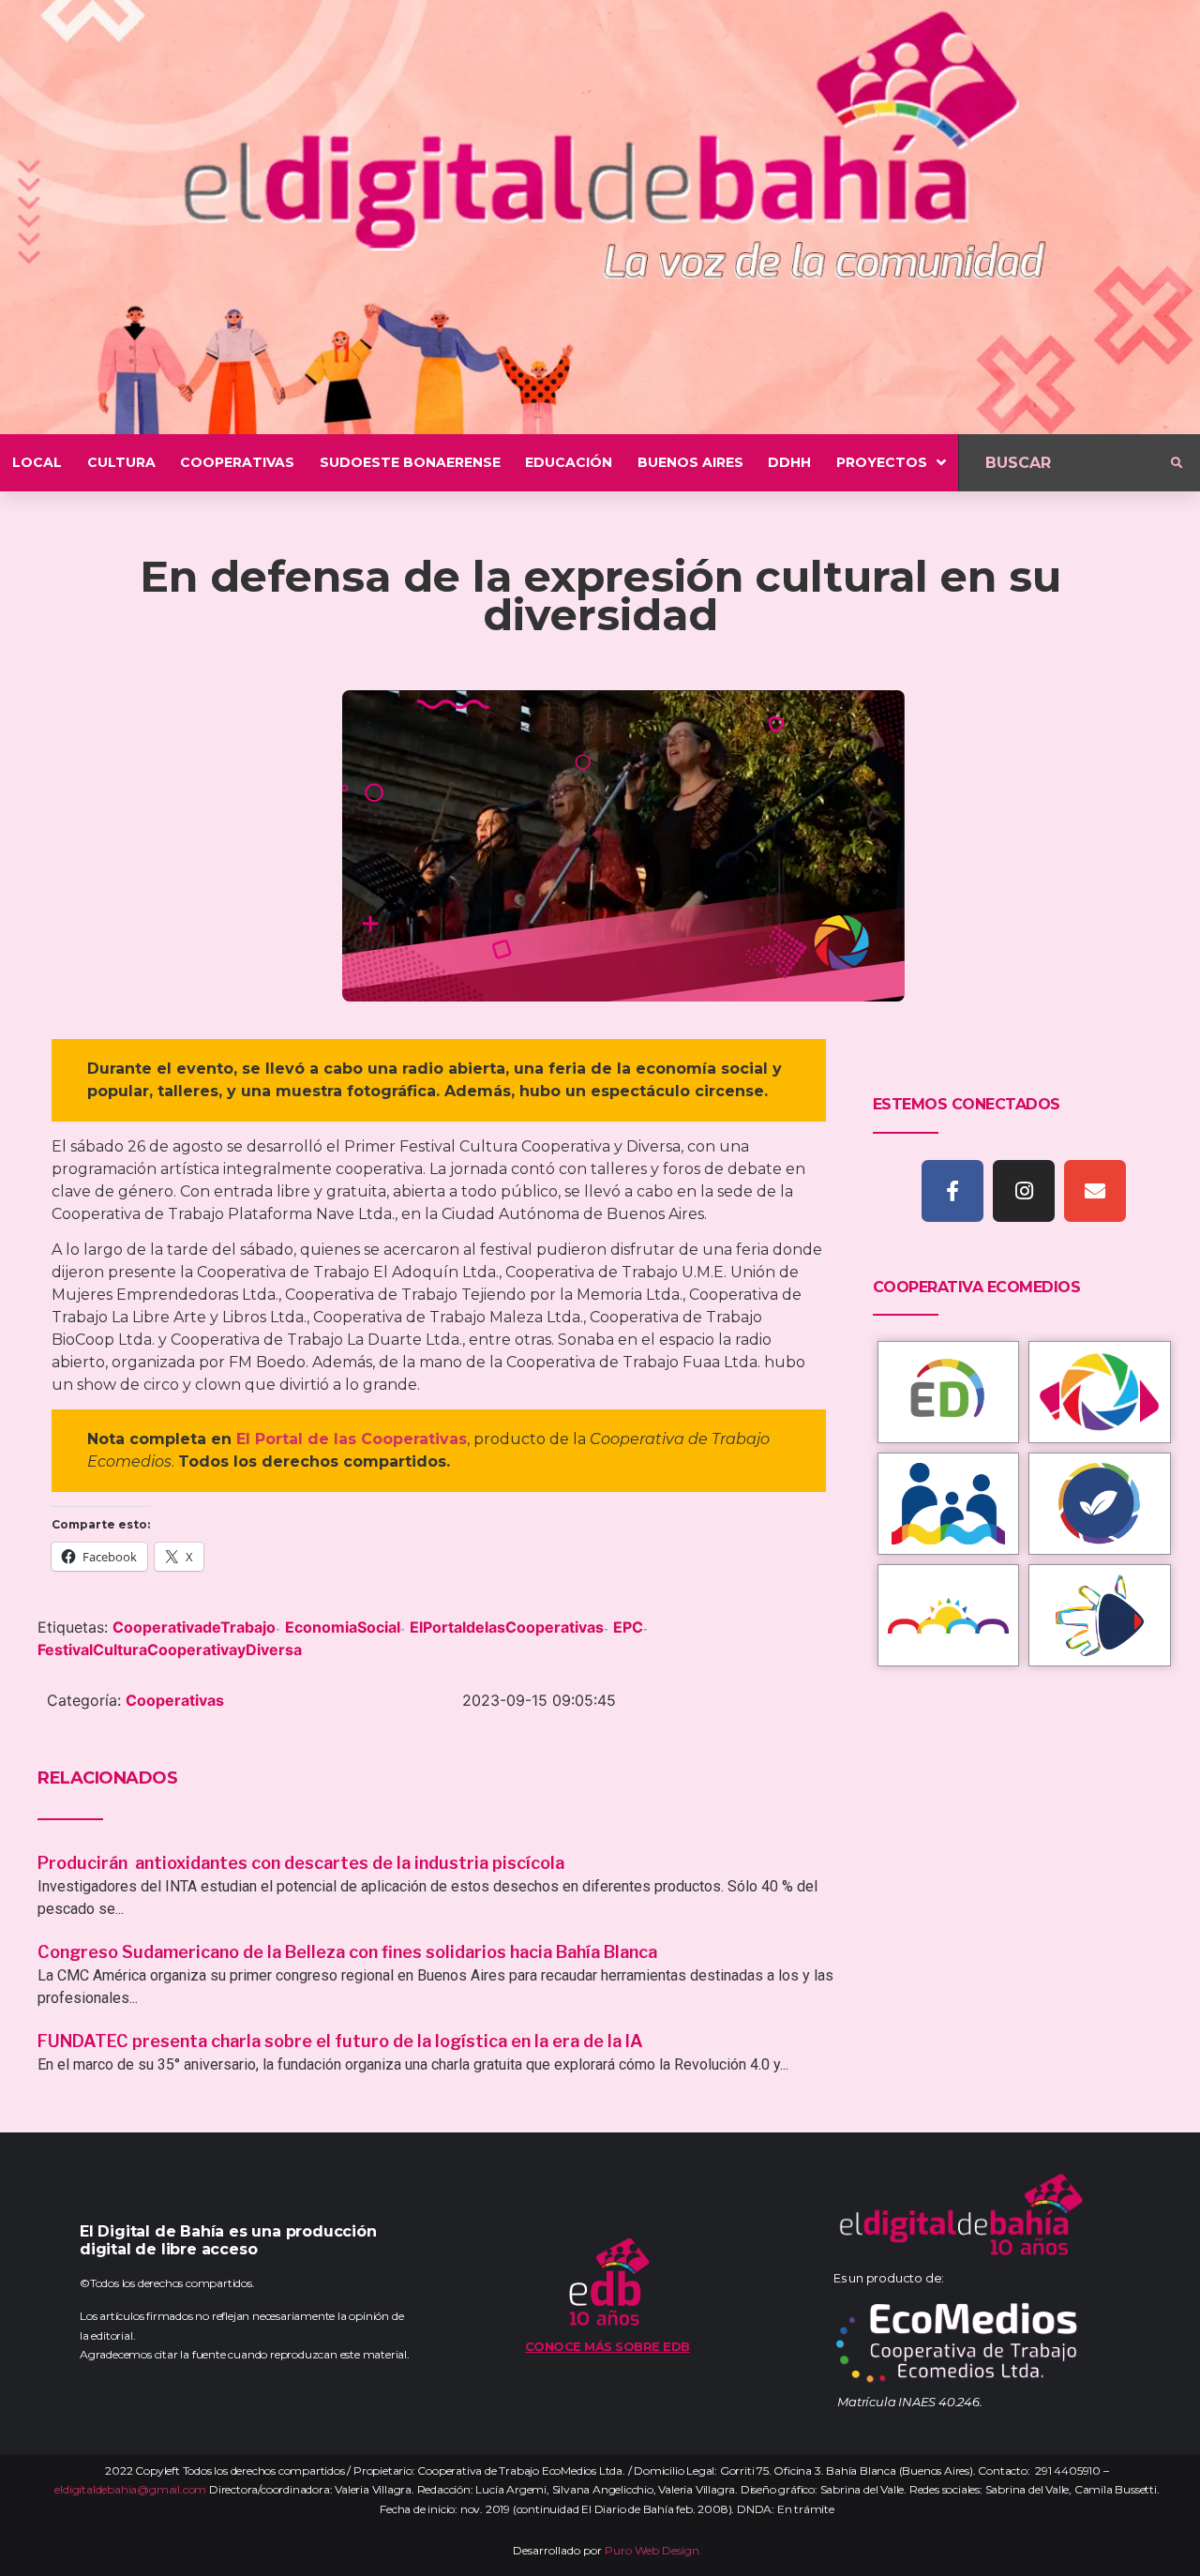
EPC (628, 1627)
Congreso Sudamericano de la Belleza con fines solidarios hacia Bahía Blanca (347, 1952)
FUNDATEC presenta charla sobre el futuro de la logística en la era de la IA (340, 2041)
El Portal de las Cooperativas (352, 1439)
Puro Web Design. (653, 2550)
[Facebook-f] (952, 1191)
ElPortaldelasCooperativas (507, 1627)
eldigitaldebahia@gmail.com (130, 2489)
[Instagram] (1024, 1191)
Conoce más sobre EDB (607, 2346)
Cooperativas (175, 1700)
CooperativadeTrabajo (194, 1627)
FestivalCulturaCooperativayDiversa (170, 1650)
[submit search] (1177, 463)
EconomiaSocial (343, 1627)
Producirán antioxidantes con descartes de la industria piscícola (303, 1863)
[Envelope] (1095, 1191)
